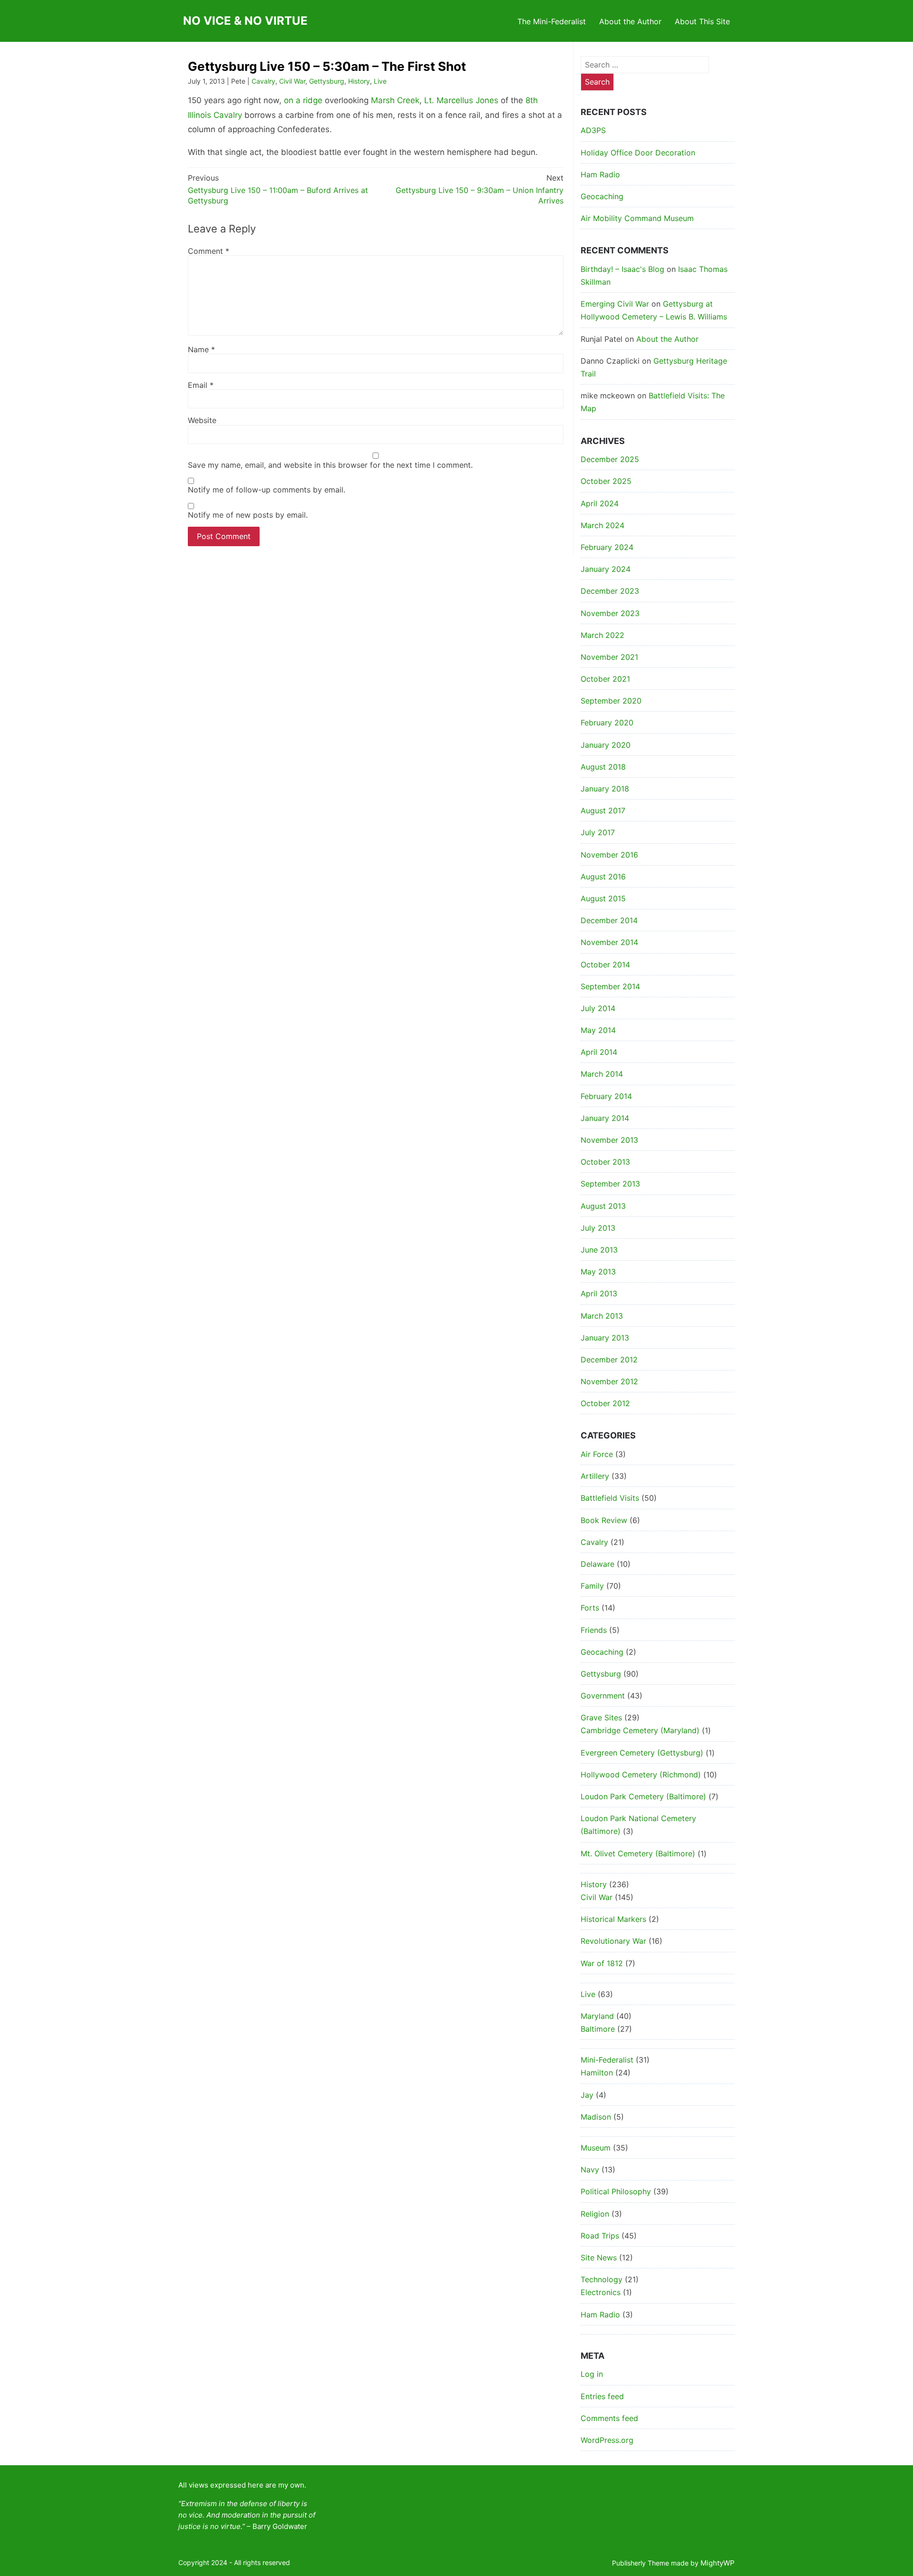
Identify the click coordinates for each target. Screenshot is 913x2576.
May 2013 (598, 1272)
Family (592, 1586)
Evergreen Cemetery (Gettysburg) (642, 1753)
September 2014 (610, 986)
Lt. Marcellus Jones (461, 100)
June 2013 (599, 1250)
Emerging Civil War (615, 304)
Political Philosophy (616, 2191)
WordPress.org (607, 2440)
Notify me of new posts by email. (248, 515)
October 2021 (605, 679)
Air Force (597, 1454)
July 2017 (598, 832)
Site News (599, 2258)
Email (201, 385)
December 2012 (609, 1360)
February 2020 (607, 723)
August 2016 (603, 877)
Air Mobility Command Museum (637, 218)
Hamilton (597, 2073)
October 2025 (606, 481)
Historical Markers (613, 1919)
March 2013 (602, 1316)
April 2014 (599, 1052)
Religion (595, 2214)
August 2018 (603, 767)
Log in (592, 2374)
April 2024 (600, 503)
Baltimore (598, 2029)
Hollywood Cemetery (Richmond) (641, 1775)
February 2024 (607, 547)
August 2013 (603, 1206)
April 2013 (599, 1293)
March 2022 (602, 635)
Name (201, 349)
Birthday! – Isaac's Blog (622, 269)
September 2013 (610, 1184)
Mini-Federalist (607, 2060)
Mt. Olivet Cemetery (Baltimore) (638, 1853)
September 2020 (611, 701)
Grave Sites (601, 1717)
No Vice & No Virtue (245, 21)
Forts (590, 1608)
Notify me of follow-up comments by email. (267, 490)
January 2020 (606, 745)
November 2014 (609, 942)
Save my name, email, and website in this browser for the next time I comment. (330, 465)
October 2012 (605, 1403)
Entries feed (602, 2396)
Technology (602, 2279)
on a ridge (303, 100)
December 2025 (610, 459)
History (359, 81)
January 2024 (606, 569)
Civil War (292, 81)
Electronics (601, 2292)
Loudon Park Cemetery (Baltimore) (643, 1796)
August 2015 (603, 898)
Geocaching (602, 196)
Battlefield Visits (610, 1498)
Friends (594, 1630)
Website (202, 420)
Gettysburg (327, 81)
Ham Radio (600, 174)
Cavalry (263, 81)
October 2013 (605, 1162)
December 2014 (609, 920)
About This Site (702, 21)
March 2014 (602, 1074)
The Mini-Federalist (552, 21)
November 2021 (609, 657)
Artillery (595, 1476)
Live (380, 81)
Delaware (597, 1564)
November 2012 (609, 1381)
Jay (587, 2095)
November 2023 (610, 613)
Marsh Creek (395, 100)
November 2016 (609, 855)
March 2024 (602, 525)
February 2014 (606, 1096)
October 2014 (605, 965)
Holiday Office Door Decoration (638, 153)
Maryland (597, 2016)
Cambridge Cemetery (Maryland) (640, 1730)
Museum (596, 2148)
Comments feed (609, 2418)
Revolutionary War (613, 1941)
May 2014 (598, 1030)
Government (603, 1696)
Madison (596, 2117)
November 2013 (609, 1140)
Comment (209, 251)
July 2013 (598, 1228)
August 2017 (603, 810)
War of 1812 (602, 1963)
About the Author (630, 21)
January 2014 (605, 1118)
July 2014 (598, 1008)
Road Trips (600, 2236)
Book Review (604, 1520)
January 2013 (605, 1338)
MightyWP (718, 2563)
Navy (590, 2170)
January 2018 (605, 789)
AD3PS (593, 130)
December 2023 (610, 591)
